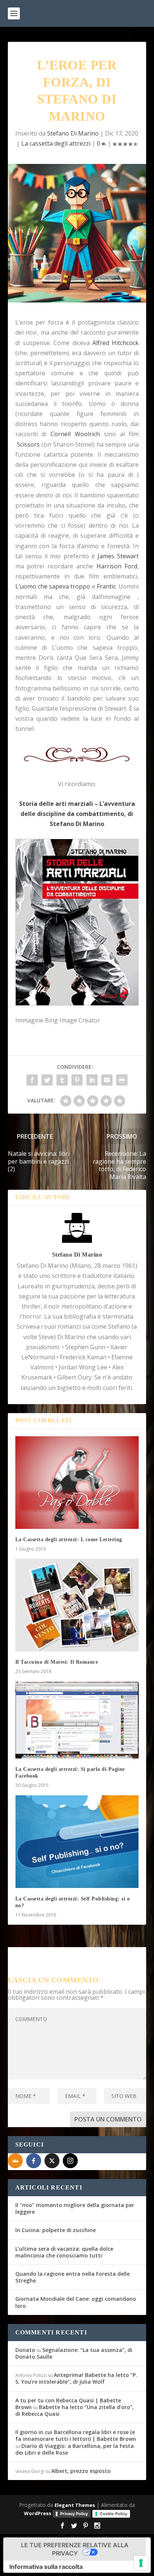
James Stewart (118, 556)
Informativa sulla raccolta (46, 2567)
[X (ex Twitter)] (52, 2161)
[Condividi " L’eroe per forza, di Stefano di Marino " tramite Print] (122, 1080)
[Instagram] (70, 2161)
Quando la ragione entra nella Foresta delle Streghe (73, 2277)
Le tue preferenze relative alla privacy (75, 2549)
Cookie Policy (113, 2514)
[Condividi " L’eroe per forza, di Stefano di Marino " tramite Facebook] (32, 1080)
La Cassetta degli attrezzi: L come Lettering (69, 1540)
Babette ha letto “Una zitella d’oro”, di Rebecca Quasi (75, 2410)
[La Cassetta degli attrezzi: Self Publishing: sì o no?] (77, 1841)
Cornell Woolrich (75, 434)
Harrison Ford (117, 566)
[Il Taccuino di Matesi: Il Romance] (77, 1605)
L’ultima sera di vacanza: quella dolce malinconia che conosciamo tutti (64, 2252)
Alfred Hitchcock (115, 343)
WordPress (38, 2513)
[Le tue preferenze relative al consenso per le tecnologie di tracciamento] (141, 2563)
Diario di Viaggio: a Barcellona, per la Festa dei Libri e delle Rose (75, 2449)
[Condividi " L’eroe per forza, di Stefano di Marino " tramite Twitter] (47, 1080)
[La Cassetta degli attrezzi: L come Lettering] (77, 1483)
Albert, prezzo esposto (81, 2471)
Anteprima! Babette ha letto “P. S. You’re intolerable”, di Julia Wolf (76, 2378)
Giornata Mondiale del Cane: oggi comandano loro (76, 2302)
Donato (25, 2350)
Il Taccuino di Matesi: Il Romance (57, 1662)
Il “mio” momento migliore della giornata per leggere (75, 2208)
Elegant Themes (75, 2505)
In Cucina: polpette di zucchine (56, 2230)
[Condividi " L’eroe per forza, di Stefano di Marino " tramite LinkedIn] (92, 1080)
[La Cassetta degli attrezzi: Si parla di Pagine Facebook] (77, 1720)
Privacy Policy (74, 2514)
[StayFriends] (15, 2161)
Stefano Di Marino (73, 133)
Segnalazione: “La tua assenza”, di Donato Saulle (74, 2353)
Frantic (106, 586)
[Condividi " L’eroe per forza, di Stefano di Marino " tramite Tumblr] (62, 1080)
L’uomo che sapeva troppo (53, 586)
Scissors (28, 444)
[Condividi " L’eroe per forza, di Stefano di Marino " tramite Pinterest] (77, 1080)
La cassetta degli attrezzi (56, 143)
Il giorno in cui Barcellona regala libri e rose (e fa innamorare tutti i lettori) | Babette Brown (76, 2435)
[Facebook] (34, 2161)
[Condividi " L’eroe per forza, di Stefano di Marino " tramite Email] (107, 1080)
